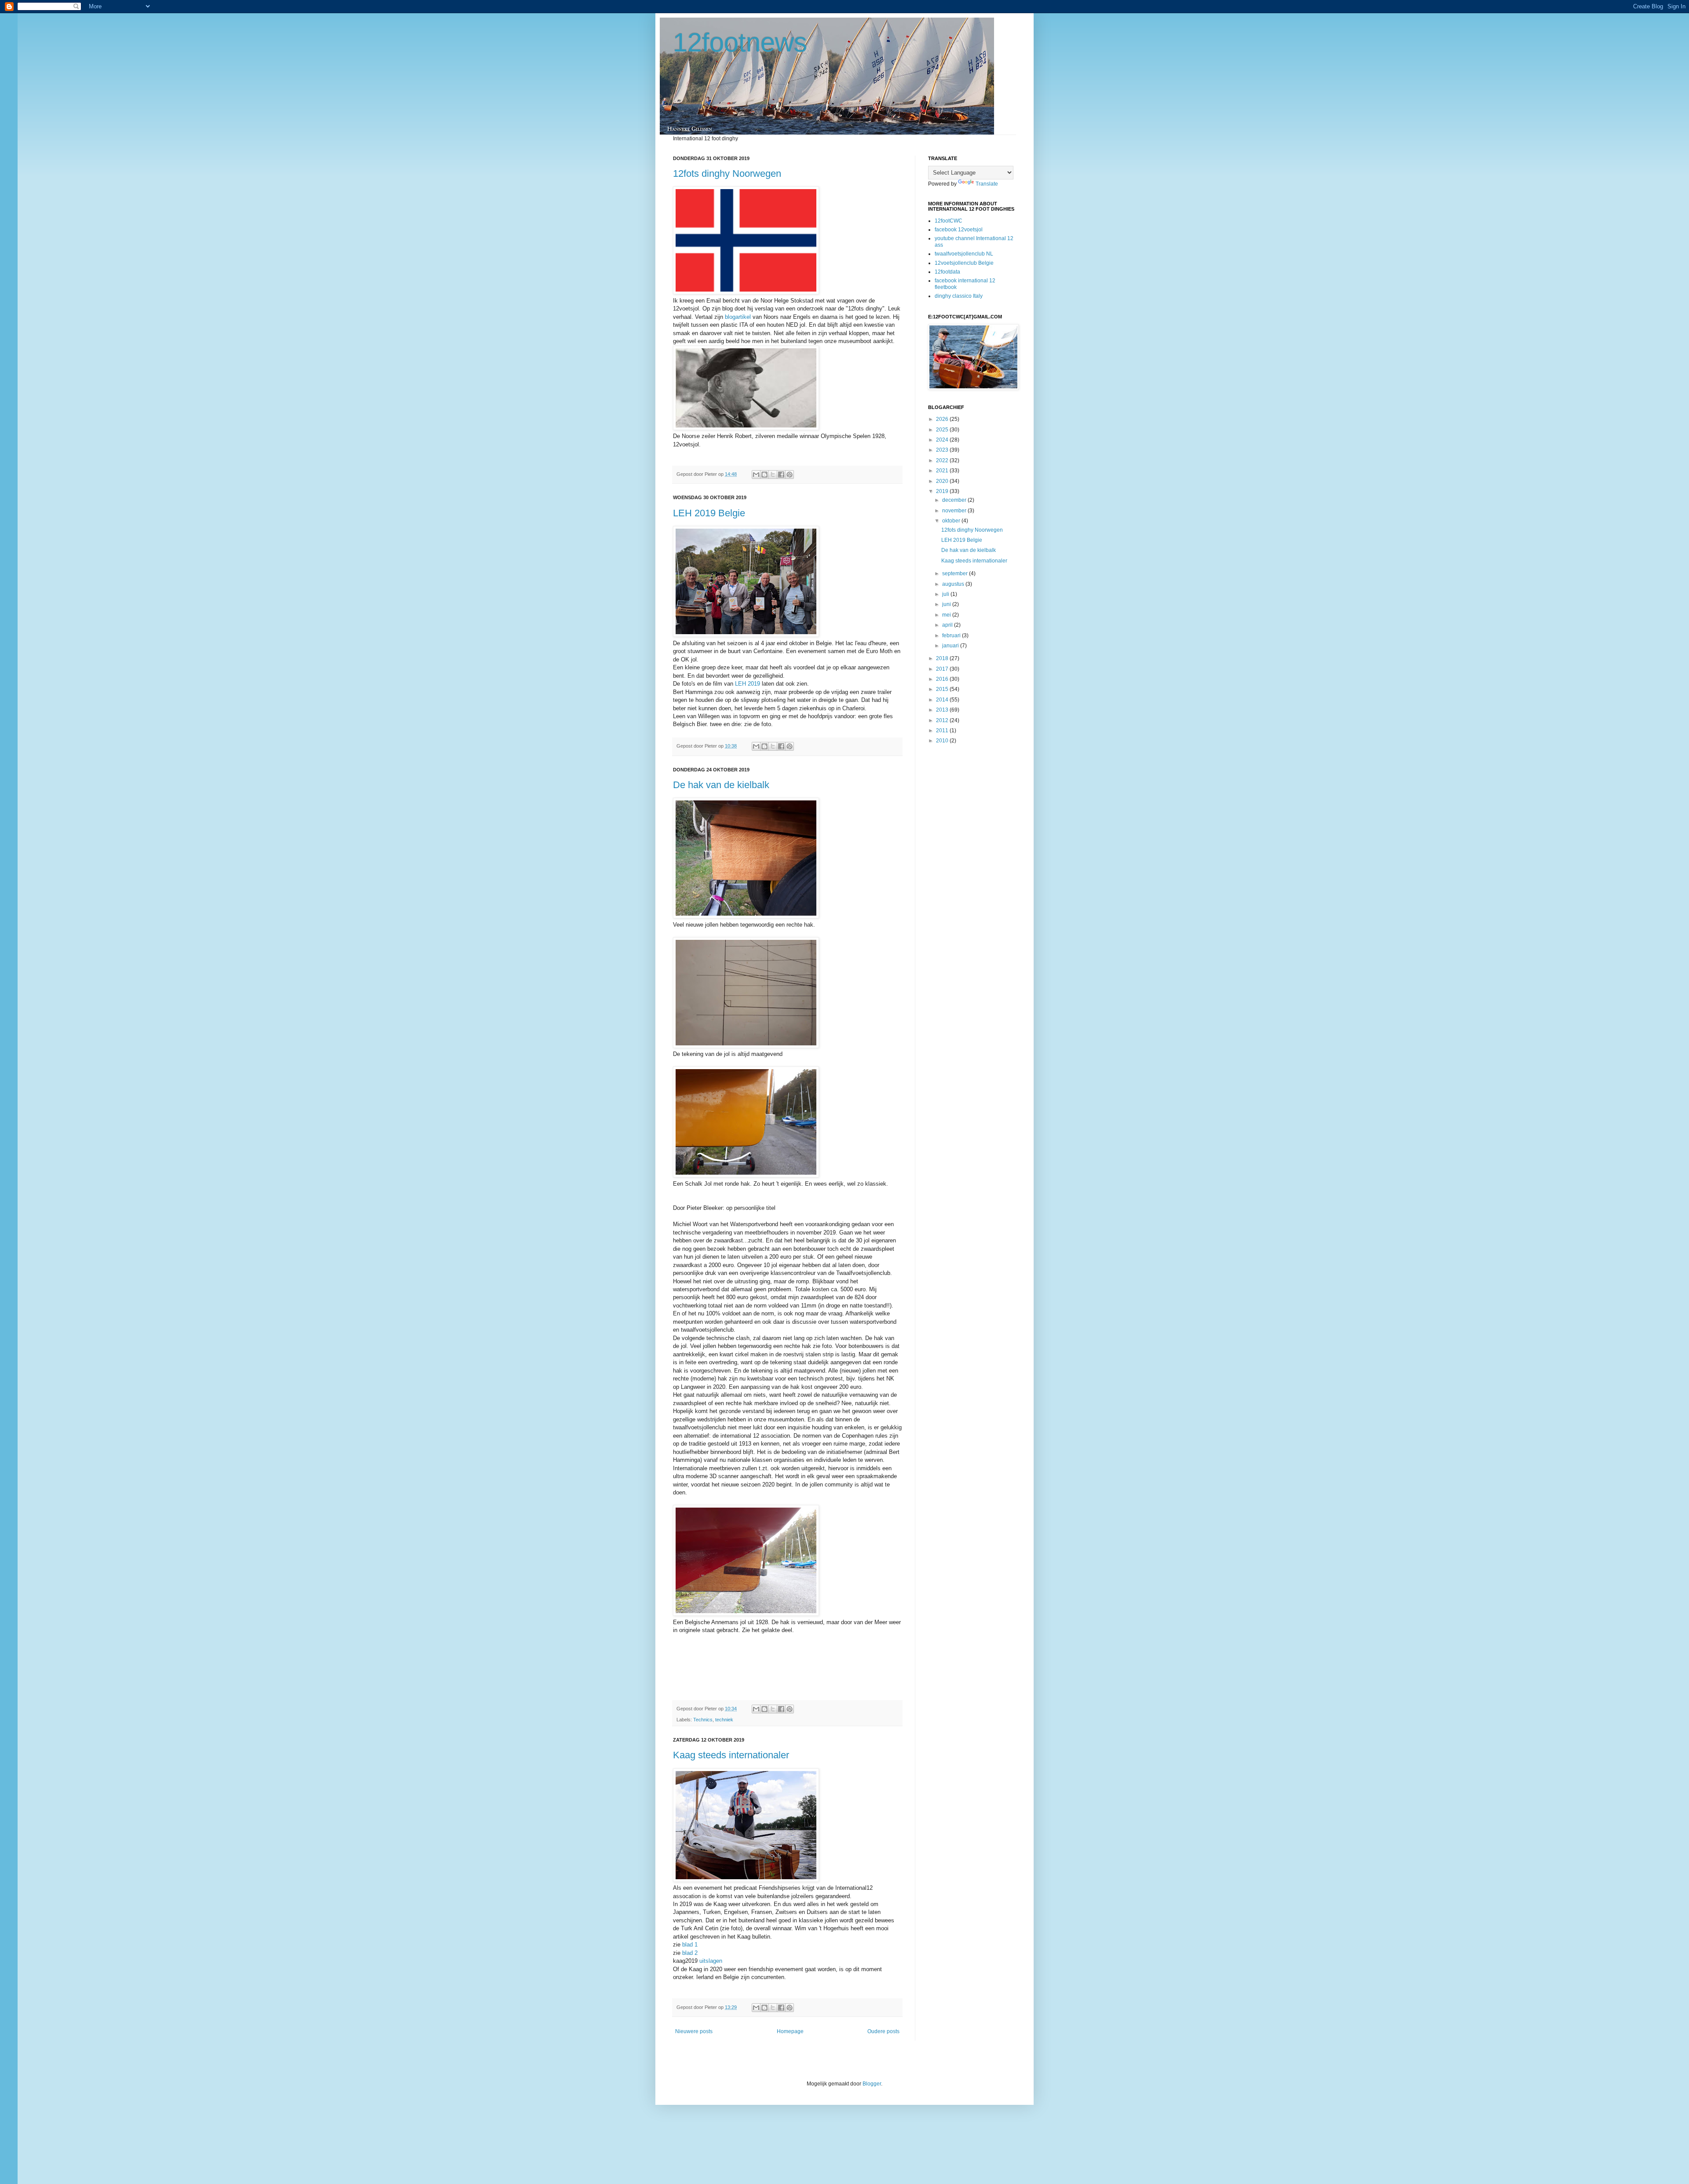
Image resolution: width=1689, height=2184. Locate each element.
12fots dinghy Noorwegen (727, 173)
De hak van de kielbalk (721, 785)
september (956, 573)
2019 (943, 491)
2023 (943, 450)
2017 (943, 669)
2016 (943, 679)
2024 (943, 440)
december (955, 500)
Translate (987, 184)
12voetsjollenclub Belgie (964, 263)
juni (947, 604)
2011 (943, 730)
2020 (943, 481)
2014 (943, 700)
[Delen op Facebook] (781, 475)
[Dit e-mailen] (756, 475)
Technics (703, 1720)
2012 (943, 720)
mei (947, 615)
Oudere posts (883, 2031)
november (955, 511)
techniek (724, 1720)
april (948, 625)
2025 (943, 430)
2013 (943, 710)
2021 (943, 471)
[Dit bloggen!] (764, 475)
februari (952, 635)
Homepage (790, 2031)
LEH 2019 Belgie (709, 513)
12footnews (740, 42)
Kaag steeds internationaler (731, 1755)
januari (951, 646)
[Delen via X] (773, 475)
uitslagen (711, 1961)
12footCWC (949, 221)
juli (946, 594)
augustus (954, 584)
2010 (943, 741)
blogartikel (738, 317)
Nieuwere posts (694, 2031)
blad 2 (690, 1953)
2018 (943, 658)
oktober (952, 521)
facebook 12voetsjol (959, 230)
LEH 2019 (748, 684)
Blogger (872, 2084)
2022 (943, 460)
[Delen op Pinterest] (790, 475)
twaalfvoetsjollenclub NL (964, 254)
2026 (943, 419)
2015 (943, 689)
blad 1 (690, 1945)
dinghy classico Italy (959, 296)
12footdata (947, 272)
